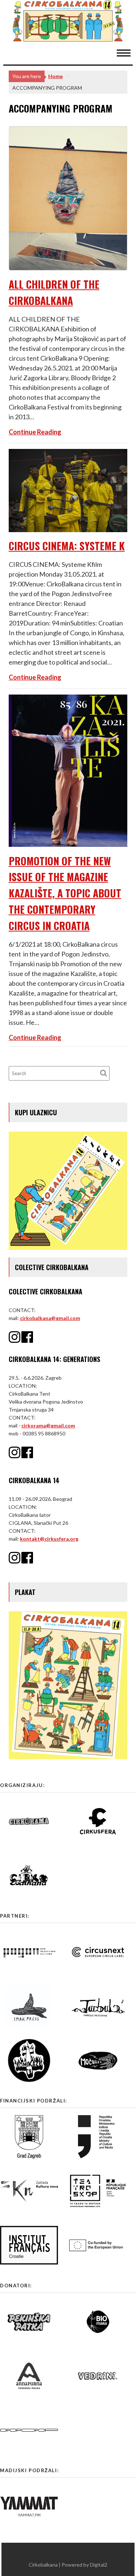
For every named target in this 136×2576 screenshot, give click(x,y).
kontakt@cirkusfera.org (49, 1539)
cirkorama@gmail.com (48, 1425)
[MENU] (127, 52)
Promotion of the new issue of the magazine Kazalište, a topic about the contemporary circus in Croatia (65, 893)
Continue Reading (35, 432)
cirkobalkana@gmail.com (50, 1318)
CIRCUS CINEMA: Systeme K (67, 546)
